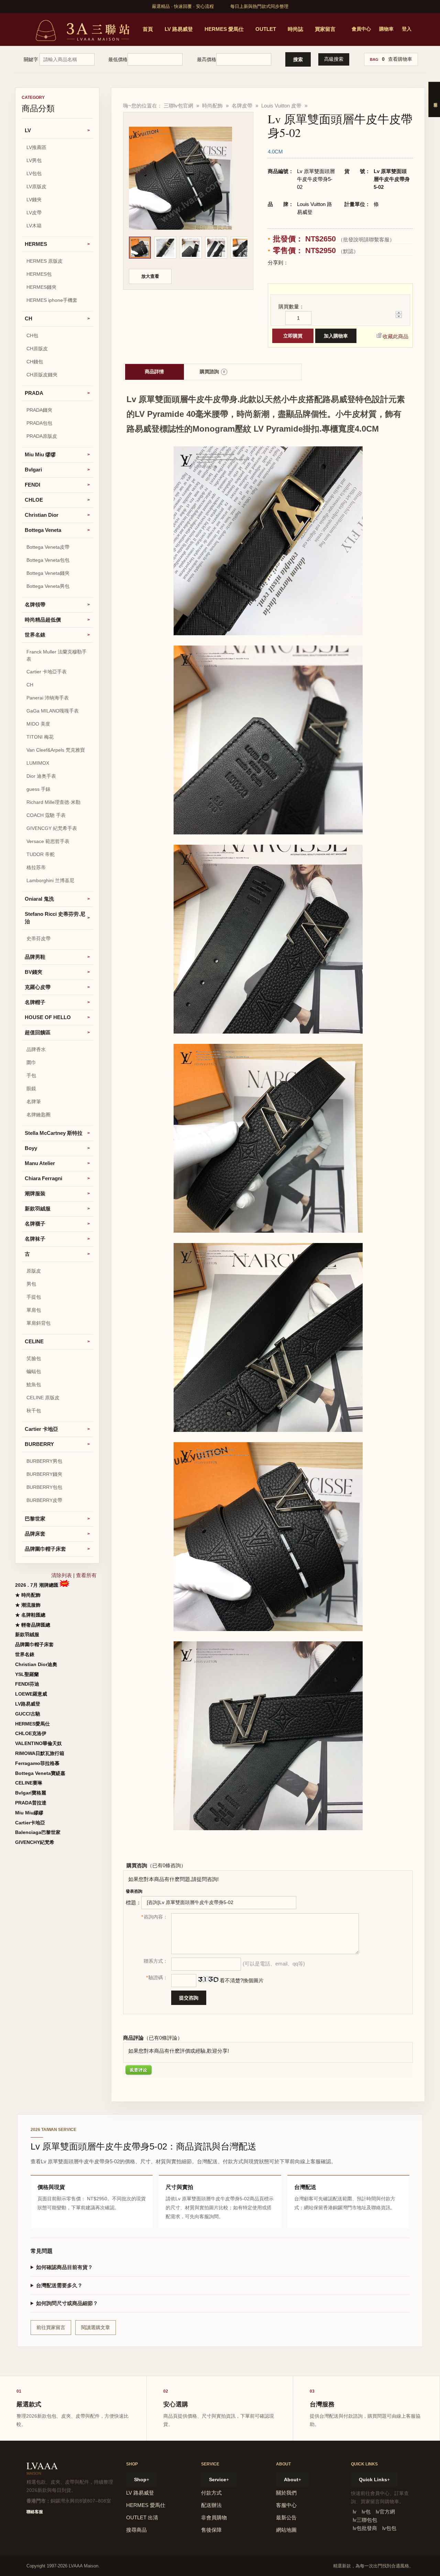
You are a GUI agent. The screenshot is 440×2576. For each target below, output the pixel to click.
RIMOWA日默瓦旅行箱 (40, 1753)
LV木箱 (34, 226)
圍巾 (31, 1062)
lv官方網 (385, 2512)
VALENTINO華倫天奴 (38, 1743)
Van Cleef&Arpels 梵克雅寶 (56, 750)
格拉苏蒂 (36, 867)
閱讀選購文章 (96, 2327)
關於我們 (286, 2493)
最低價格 (118, 59)
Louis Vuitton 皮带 (281, 106)
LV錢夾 (34, 200)
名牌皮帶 (242, 106)
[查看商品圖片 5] (242, 248)
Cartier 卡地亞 (41, 1429)
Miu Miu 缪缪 (40, 454)
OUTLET (266, 29)
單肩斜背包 (38, 1323)
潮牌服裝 (35, 1193)
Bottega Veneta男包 (48, 586)
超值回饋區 (38, 1032)
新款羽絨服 (38, 1209)
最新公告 (286, 2517)
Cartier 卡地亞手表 (47, 672)
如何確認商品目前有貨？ (64, 2267)
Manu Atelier (40, 1163)
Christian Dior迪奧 (36, 1664)
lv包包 (389, 2528)
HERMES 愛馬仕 (224, 29)
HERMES (36, 244)
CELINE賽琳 (29, 1783)
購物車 (386, 29)
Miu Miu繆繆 (29, 1813)
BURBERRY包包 (44, 1487)
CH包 (32, 335)
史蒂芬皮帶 (38, 938)
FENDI (32, 485)
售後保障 (211, 2530)
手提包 (34, 1297)
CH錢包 (35, 362)
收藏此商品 (395, 336)
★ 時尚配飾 (28, 1595)
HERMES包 (39, 274)
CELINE (34, 1341)
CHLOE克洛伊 (31, 1733)
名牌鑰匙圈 (38, 1115)
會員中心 (361, 29)
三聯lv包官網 (178, 106)
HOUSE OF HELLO (48, 1017)
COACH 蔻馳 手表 (46, 815)
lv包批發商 (365, 2528)
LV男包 (34, 160)
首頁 (148, 29)
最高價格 (207, 59)
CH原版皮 (37, 349)
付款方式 (211, 2493)
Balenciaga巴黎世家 (38, 1832)
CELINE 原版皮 (43, 1398)
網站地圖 (286, 2530)
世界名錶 (35, 635)
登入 (407, 29)
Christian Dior (42, 515)
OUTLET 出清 (142, 2517)
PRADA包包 (39, 423)
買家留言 (325, 29)
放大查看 (150, 276)
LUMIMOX (38, 763)
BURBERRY (39, 1444)
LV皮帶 (34, 213)
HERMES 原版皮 (45, 261)
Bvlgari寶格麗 (31, 1793)
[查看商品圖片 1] (140, 248)
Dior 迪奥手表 (41, 776)
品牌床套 (35, 1534)
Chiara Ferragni (43, 1178)
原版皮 (34, 1271)
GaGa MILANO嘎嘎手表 (53, 711)
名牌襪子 (35, 1224)
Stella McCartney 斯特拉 (54, 1133)
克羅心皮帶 (38, 987)
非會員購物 (214, 2517)
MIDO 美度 (38, 724)
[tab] (155, 372)
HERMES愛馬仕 (32, 1724)
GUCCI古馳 (28, 1714)
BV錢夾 (34, 972)
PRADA (34, 393)
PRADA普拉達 (31, 1803)
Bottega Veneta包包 (48, 560)
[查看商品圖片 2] (165, 248)
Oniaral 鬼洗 (39, 899)
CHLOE (34, 500)
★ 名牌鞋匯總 (30, 1615)
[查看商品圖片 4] (216, 248)
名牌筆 (34, 1102)
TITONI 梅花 (40, 737)
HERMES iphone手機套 (52, 300)
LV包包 (34, 173)
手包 (31, 1075)
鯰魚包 (34, 1384)
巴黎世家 (35, 1519)
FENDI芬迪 (27, 1684)
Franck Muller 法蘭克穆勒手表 (57, 655)
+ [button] (397, 313)
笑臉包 (34, 1358)
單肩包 (34, 1310)
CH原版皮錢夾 (42, 375)
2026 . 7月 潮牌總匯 (37, 1585)
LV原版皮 (36, 186)
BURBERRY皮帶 (44, 1500)
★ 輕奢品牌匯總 (33, 1625)
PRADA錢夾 (39, 410)
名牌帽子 (35, 1002)
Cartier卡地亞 (30, 1823)
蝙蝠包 (34, 1371)
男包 (31, 1284)
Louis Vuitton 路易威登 (315, 208)
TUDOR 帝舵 (41, 854)
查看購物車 (400, 59)
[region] (188, 249)
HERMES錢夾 (41, 287)
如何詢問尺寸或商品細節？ (67, 2303)
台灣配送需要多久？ (59, 2285)
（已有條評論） (163, 2038)
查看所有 (86, 1575)
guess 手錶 (38, 789)
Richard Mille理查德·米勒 (53, 802)
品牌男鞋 (35, 957)
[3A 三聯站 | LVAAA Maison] (81, 29)
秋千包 (34, 1411)
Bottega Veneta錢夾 (48, 573)
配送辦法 (211, 2505)
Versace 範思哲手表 (48, 841)
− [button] (397, 317)
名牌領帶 (35, 605)
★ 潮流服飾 (28, 1605)
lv (355, 2512)
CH (29, 318)
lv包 (366, 2512)
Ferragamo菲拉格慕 (37, 1763)
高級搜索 (334, 59)
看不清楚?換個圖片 (241, 1980)
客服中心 (286, 2505)
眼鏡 (31, 1088)
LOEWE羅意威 (31, 1694)
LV (28, 130)
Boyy (31, 1148)
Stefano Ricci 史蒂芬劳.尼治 (55, 918)
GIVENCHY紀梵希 (35, 1842)
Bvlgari (33, 470)
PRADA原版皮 (42, 436)
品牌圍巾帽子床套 (45, 1549)
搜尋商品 (136, 2530)
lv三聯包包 (365, 2520)
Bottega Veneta (43, 530)
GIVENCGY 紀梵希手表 (52, 828)
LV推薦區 (36, 147)
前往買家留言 (51, 2327)
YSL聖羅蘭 (27, 1674)
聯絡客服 (35, 2512)
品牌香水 (36, 1049)
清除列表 (62, 1575)
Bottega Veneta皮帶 (48, 547)
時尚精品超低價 (43, 620)
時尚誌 (295, 29)
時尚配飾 (212, 106)
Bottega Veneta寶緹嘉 (40, 1773)
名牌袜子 (35, 1239)
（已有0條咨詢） (167, 1865)
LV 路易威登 (179, 29)
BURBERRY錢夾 (44, 1474)
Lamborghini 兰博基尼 (50, 880)
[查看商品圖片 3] (191, 248)
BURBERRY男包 (44, 1461)
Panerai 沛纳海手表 (48, 698)
